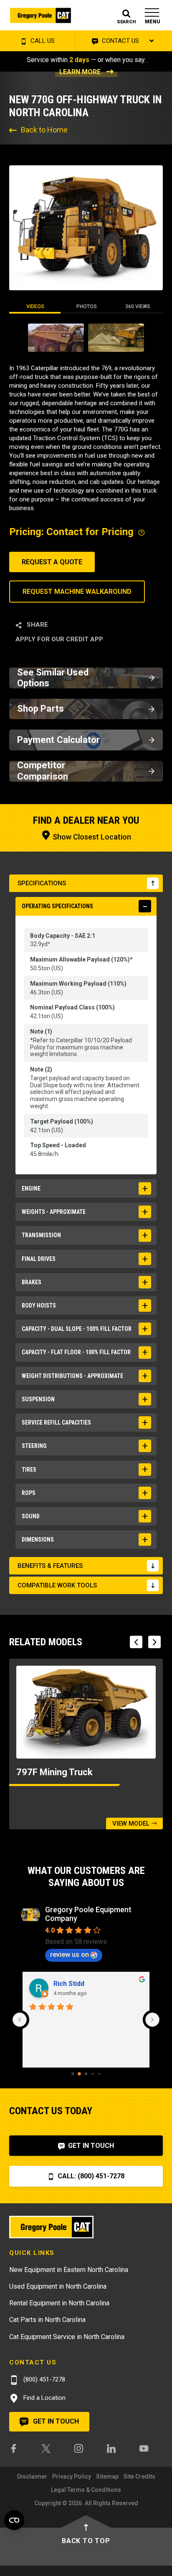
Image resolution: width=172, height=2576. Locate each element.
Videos (35, 306)
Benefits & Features (50, 1566)
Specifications (42, 883)
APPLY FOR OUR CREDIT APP (59, 639)
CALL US (42, 41)
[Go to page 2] (86, 2074)
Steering (34, 1446)
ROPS (29, 1493)
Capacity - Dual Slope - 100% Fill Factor (77, 1329)
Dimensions (38, 1540)
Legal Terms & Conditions (86, 2490)
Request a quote (52, 562)
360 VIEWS (138, 306)
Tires (29, 1470)
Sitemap (107, 2476)
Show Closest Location (91, 837)
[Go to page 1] (79, 2074)
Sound (31, 1516)
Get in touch (55, 2421)
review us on (70, 1954)
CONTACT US (120, 41)
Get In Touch (90, 2146)
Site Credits (139, 2476)
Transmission (41, 1235)
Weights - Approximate (54, 1212)
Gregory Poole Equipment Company (88, 1914)
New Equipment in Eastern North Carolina (69, 2270)
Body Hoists (39, 1305)
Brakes (32, 1282)
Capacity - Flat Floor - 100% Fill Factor (76, 1352)
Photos (87, 306)
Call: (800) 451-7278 (90, 2176)
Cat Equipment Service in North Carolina (67, 2337)
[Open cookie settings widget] (14, 2520)
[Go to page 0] (73, 2074)
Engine (31, 1188)
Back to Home (44, 130)
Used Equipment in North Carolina (58, 2286)
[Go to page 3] (92, 2074)
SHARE (37, 625)
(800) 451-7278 (43, 2379)
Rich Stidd (69, 1984)
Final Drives (39, 1259)
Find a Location (44, 2398)
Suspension (38, 1399)
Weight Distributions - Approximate (72, 1376)
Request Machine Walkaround (77, 592)
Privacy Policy (72, 2476)
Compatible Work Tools (57, 1585)
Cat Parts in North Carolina (47, 2320)
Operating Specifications (57, 906)
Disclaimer (32, 2476)
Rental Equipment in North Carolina (59, 2303)
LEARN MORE (80, 72)
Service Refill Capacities (56, 1423)
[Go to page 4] (99, 2074)
